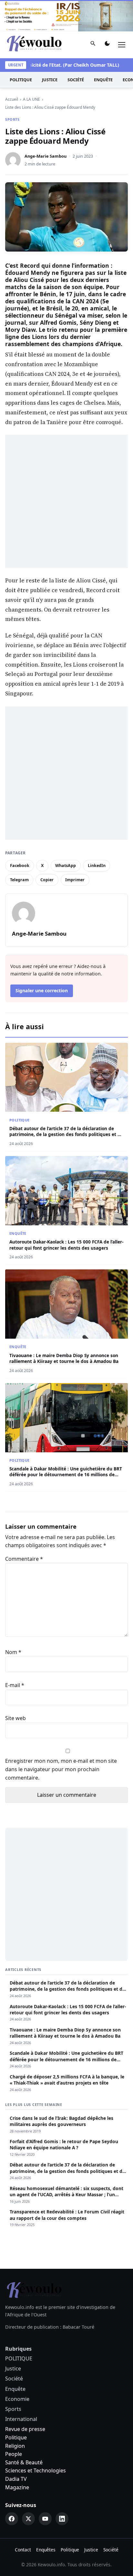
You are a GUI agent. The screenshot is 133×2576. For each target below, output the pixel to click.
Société (76, 80)
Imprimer (75, 880)
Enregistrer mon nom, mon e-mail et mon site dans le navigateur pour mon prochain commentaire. (61, 1769)
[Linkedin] (62, 2519)
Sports (12, 119)
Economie (17, 2399)
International (21, 2419)
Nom (13, 1652)
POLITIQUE (21, 80)
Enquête (103, 80)
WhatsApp (66, 866)
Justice (50, 80)
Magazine (17, 2487)
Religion (15, 2446)
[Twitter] (28, 2519)
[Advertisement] (66, 501)
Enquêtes (46, 2550)
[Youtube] (45, 2519)
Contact (23, 2550)
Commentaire (24, 1559)
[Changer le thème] (107, 45)
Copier (47, 880)
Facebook (20, 866)
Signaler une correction (42, 990)
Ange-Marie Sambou (46, 156)
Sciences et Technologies (36, 2470)
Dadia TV (16, 2479)
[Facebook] (12, 2519)
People (14, 2454)
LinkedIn (97, 866)
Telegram (19, 880)
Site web (15, 1718)
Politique (16, 2437)
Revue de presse (25, 2429)
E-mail (15, 1685)
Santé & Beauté (24, 2462)
